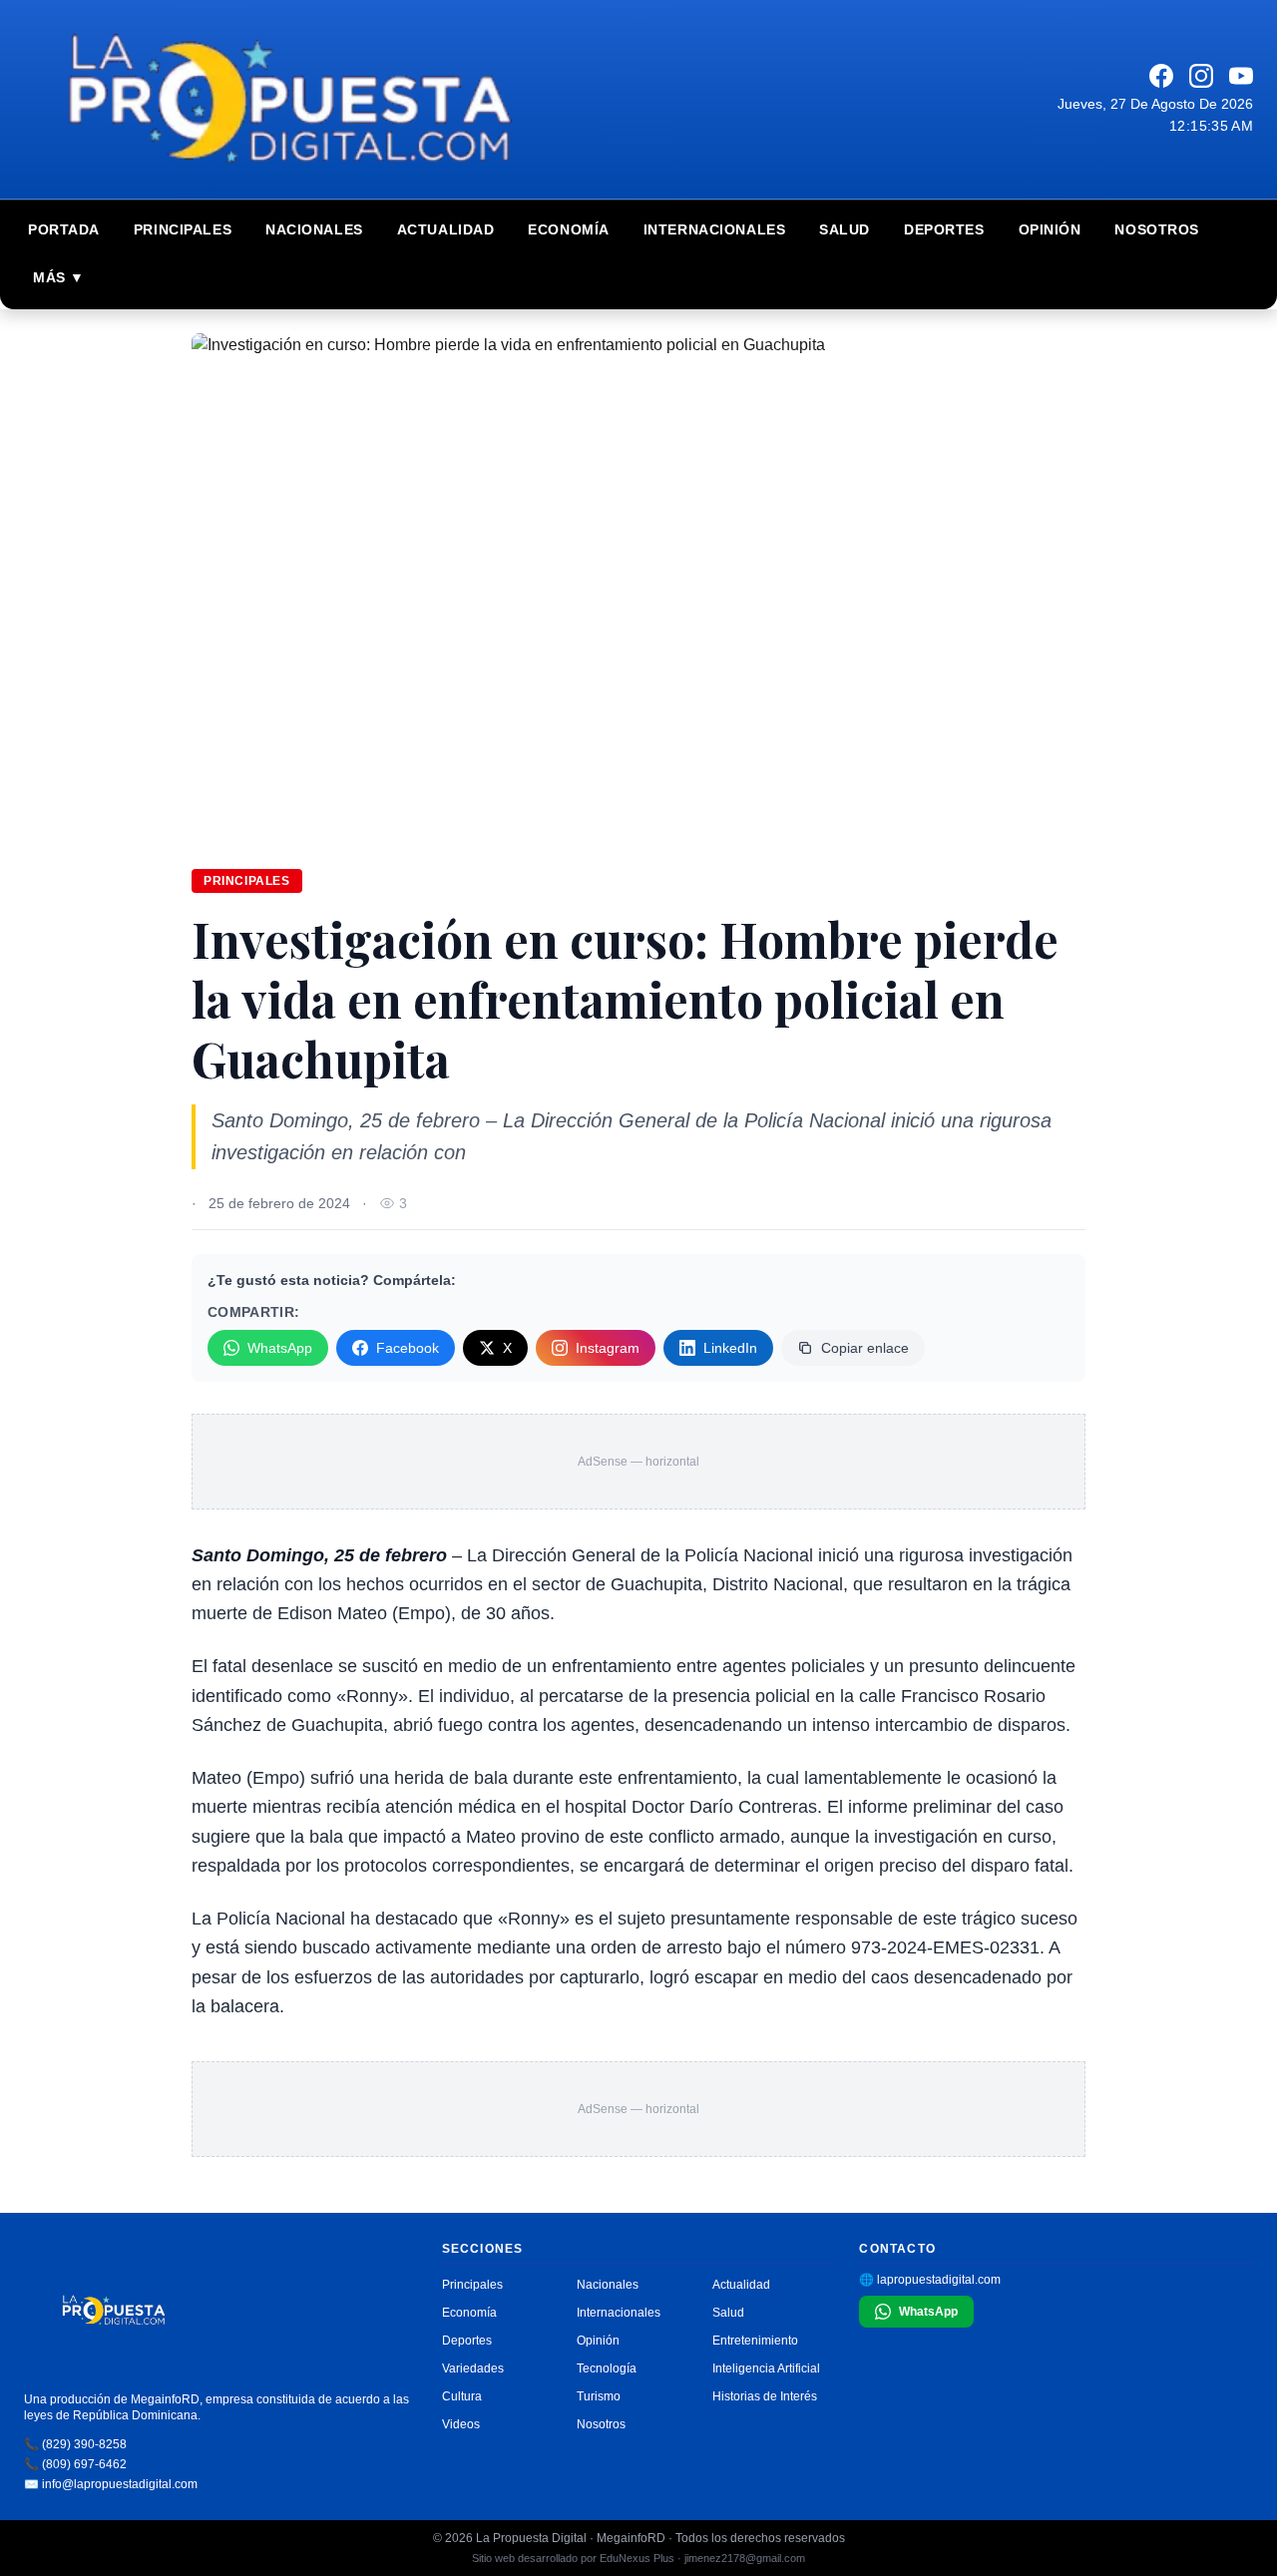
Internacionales (714, 229)
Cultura (462, 2396)
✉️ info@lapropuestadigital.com (111, 2484)
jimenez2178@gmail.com (745, 2558)
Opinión (1050, 229)
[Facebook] (1161, 76)
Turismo (599, 2396)
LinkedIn (730, 1348)
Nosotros (1156, 229)
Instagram (608, 1348)
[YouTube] (1241, 76)
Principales (183, 229)
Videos (461, 2424)
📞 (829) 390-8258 (75, 2444)
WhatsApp (280, 1348)
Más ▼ (59, 277)
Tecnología (607, 2368)
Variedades (473, 2368)
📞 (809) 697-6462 (75, 2464)
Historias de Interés (765, 2396)
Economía (568, 229)
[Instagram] (1201, 76)
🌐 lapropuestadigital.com (930, 2280)
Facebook (408, 1348)
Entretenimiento (755, 2341)
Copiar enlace (865, 1348)
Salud (845, 229)
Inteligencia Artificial (766, 2368)
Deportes (944, 229)
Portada (64, 229)
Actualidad (446, 229)
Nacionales (314, 229)
